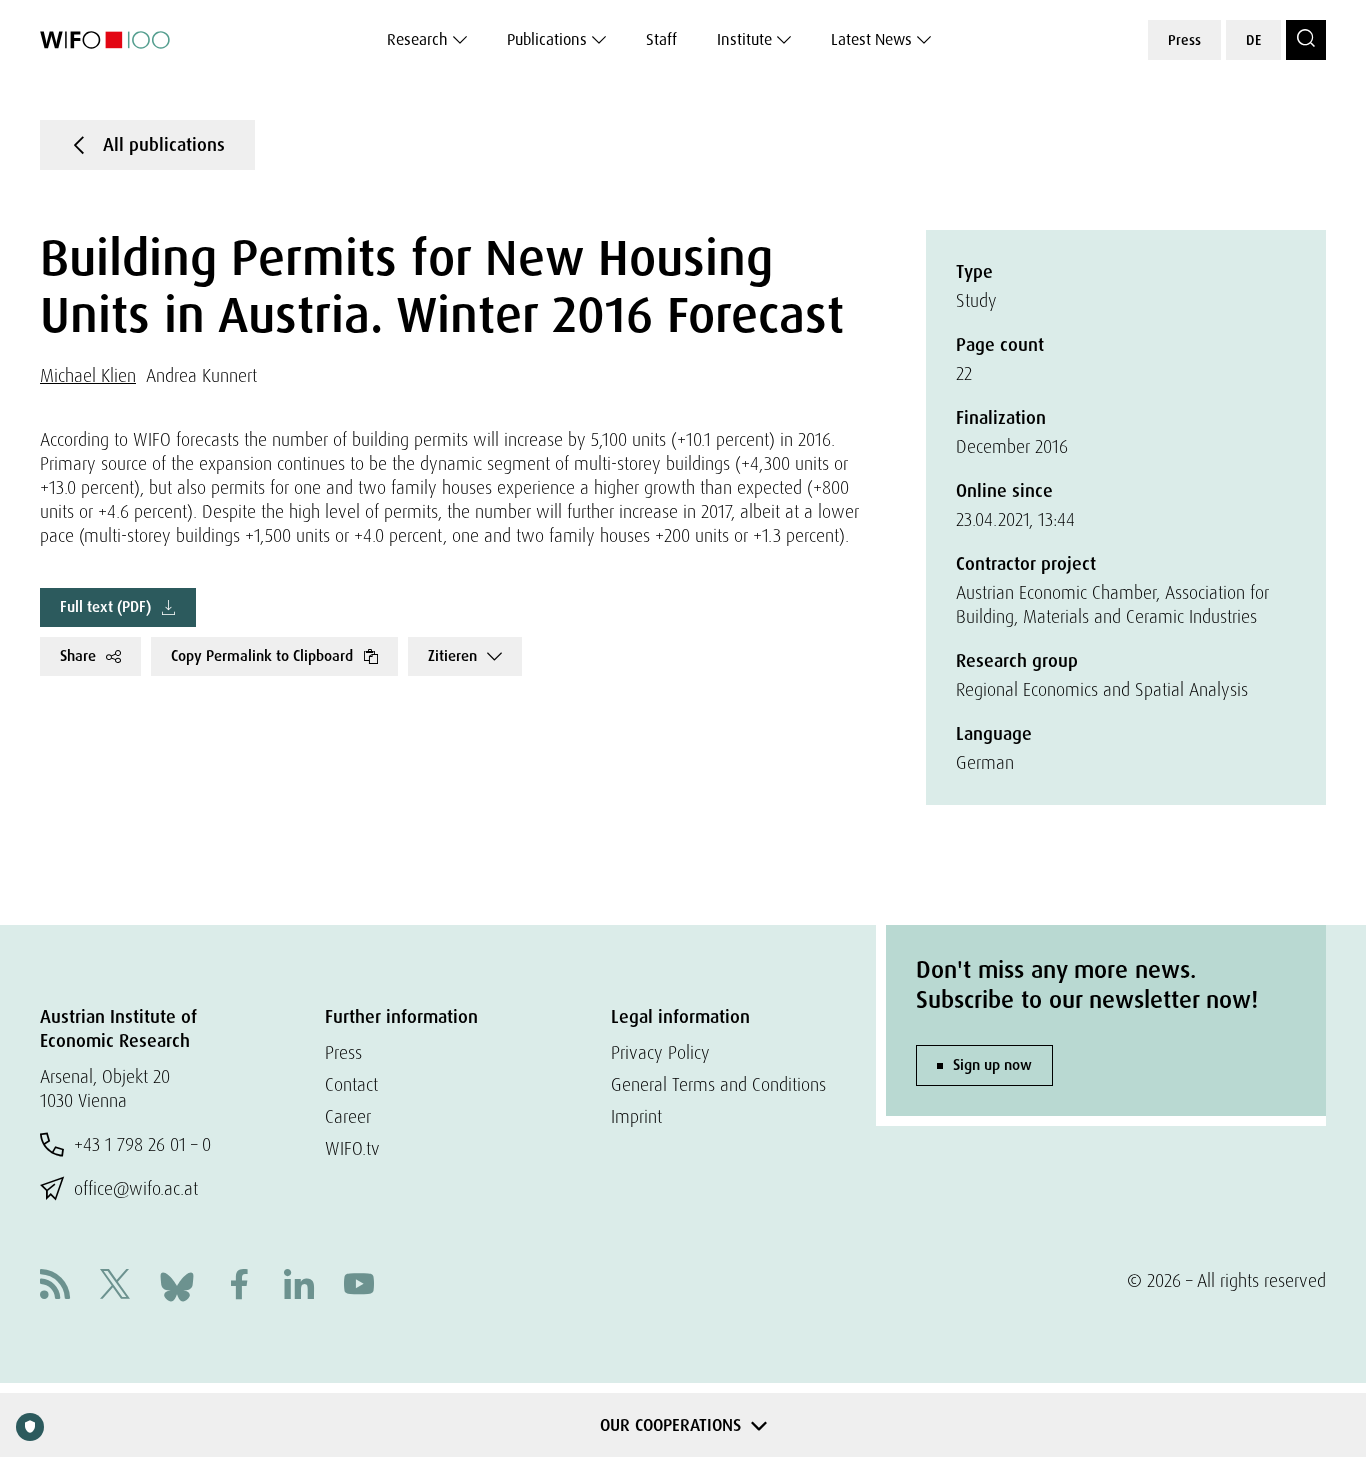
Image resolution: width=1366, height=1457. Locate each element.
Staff (661, 39)
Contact (351, 1084)
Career (348, 1116)
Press (1184, 40)
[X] (115, 1286)
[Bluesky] (177, 1284)
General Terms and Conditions (718, 1084)
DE (1253, 40)
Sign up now (992, 1065)
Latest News (871, 39)
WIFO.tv (352, 1148)
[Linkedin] (299, 1286)
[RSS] (55, 1286)
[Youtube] (359, 1286)
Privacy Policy (660, 1052)
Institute (744, 39)
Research (417, 39)
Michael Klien (88, 375)
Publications (547, 39)
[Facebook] (239, 1286)
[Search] (1306, 40)
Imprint (636, 1116)
